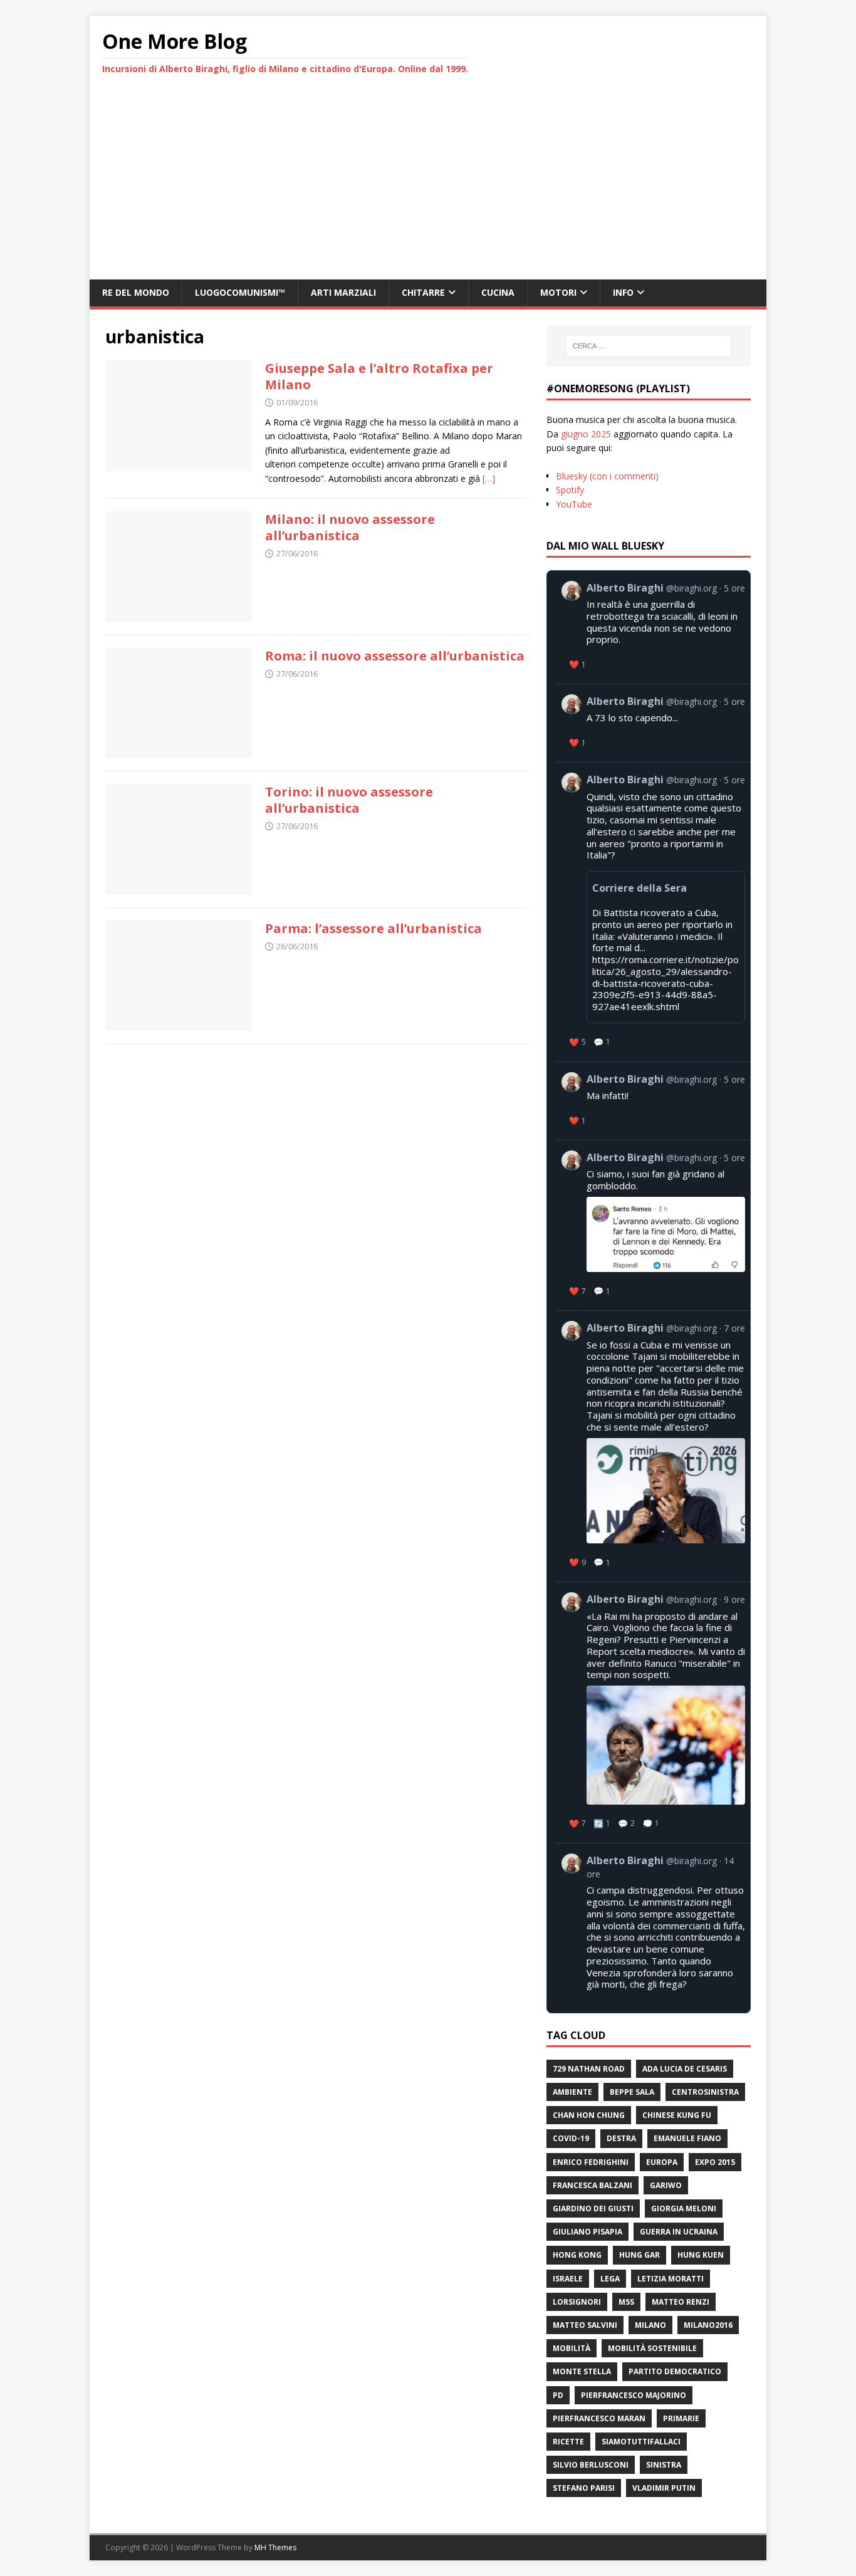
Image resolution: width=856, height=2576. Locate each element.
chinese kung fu (677, 2115)
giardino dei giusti (593, 2208)
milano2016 (708, 2325)
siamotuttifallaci (641, 2442)
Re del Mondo (136, 292)
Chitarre (423, 292)
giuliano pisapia (587, 2232)
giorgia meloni (684, 2208)
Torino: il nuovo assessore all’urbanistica (349, 800)
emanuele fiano (687, 2138)
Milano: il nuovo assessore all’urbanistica (350, 527)
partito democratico (675, 2371)
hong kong (577, 2255)
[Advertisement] (428, 185)
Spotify (570, 490)
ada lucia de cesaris (685, 2069)
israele (568, 2279)
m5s (626, 2302)
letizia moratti (671, 2279)
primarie (681, 2418)
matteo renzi (681, 2302)
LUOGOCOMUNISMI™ (240, 292)
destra (621, 2138)
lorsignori (577, 2302)
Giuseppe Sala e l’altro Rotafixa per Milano (379, 376)
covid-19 (571, 2138)
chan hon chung (589, 2115)
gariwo (666, 2185)
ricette (568, 2442)
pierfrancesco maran (599, 2418)
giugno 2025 (586, 434)
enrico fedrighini (591, 2162)
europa (662, 2162)
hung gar (639, 2255)
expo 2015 (715, 2162)
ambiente (572, 2092)
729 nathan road (589, 2069)
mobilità (572, 2348)
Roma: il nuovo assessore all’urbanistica (395, 656)
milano (650, 2325)
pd (558, 2395)
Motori (558, 292)
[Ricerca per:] (649, 346)
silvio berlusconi (591, 2465)
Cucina (498, 292)
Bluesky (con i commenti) (607, 476)
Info (623, 292)
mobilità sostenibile (652, 2348)
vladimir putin (664, 2488)
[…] (489, 478)
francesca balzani (592, 2185)
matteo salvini (585, 2325)
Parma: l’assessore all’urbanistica (373, 928)
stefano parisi (584, 2488)
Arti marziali (343, 292)
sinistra (664, 2465)
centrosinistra (705, 2092)
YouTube (574, 504)
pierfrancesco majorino (634, 2395)
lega (610, 2279)
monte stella (582, 2371)
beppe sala (632, 2092)
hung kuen (701, 2255)
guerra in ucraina (679, 2232)
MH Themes (275, 2547)
